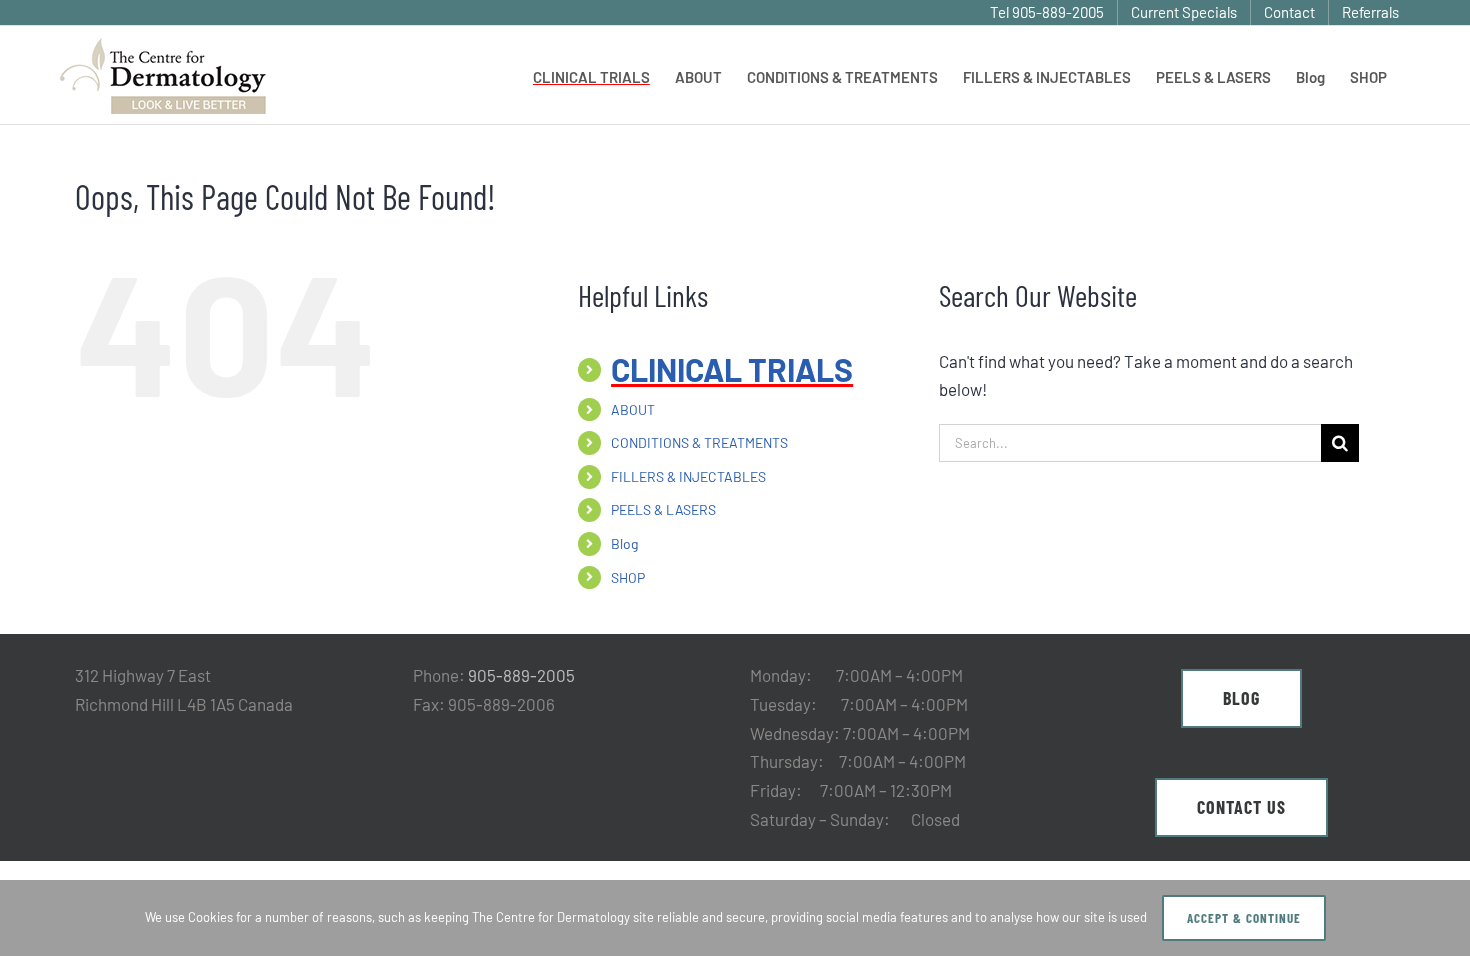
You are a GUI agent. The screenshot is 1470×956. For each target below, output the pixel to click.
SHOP (628, 577)
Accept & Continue (1244, 918)
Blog (624, 543)
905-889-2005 (521, 675)
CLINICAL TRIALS (732, 369)
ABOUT (633, 409)
